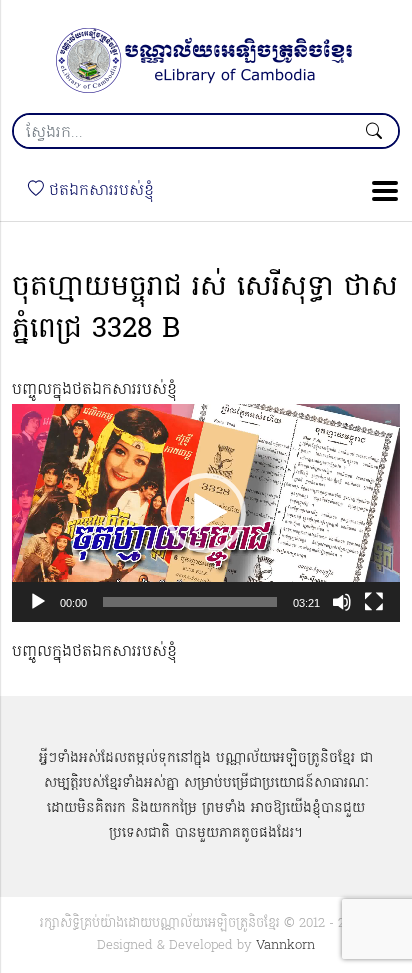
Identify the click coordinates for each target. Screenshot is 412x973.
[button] (206, 513)
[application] (206, 513)
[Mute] (342, 602)
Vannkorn (285, 945)
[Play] (38, 602)
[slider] (190, 602)
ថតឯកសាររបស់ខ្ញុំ (99, 191)
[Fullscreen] (374, 602)
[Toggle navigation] (379, 191)
